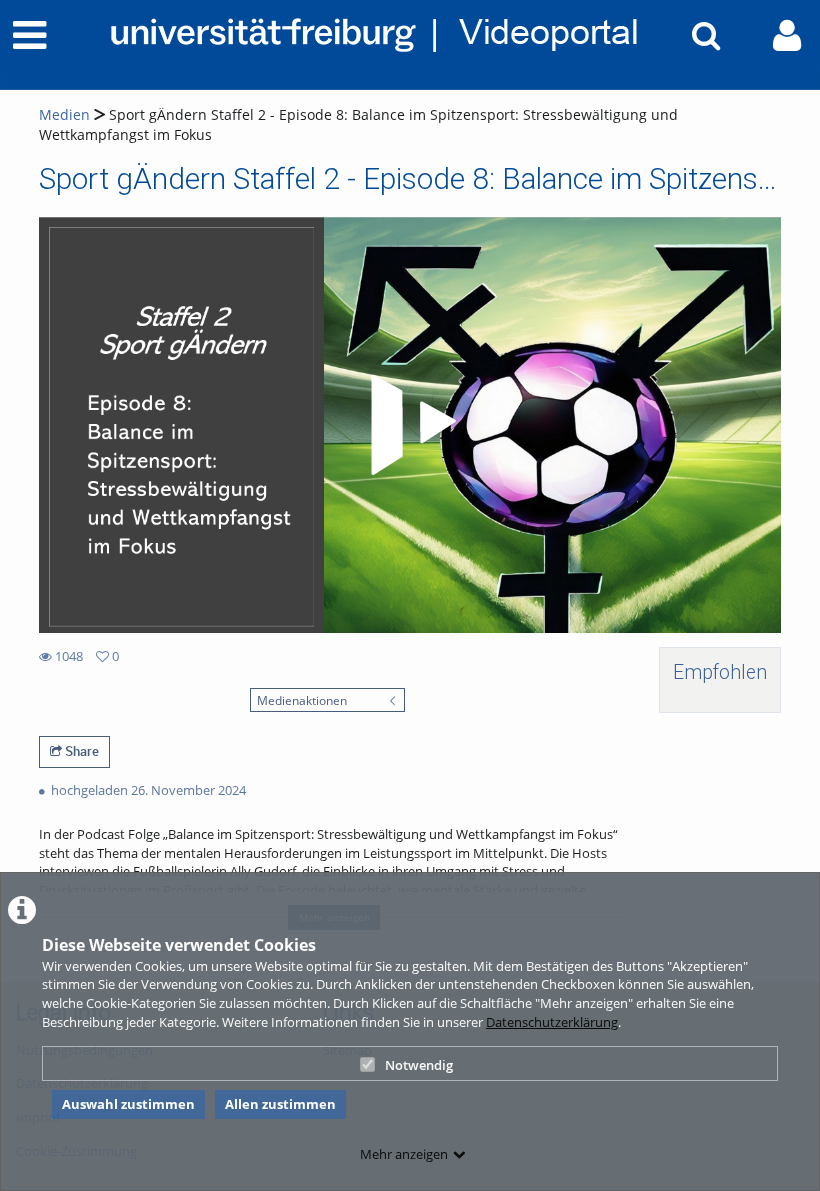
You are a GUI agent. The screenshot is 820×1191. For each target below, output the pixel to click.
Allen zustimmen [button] (280, 1104)
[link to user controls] (787, 35)
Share (80, 751)
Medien (64, 114)
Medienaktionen (302, 700)
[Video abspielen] (410, 425)
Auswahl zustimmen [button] (128, 1104)
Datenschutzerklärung (552, 1022)
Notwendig (419, 1065)
